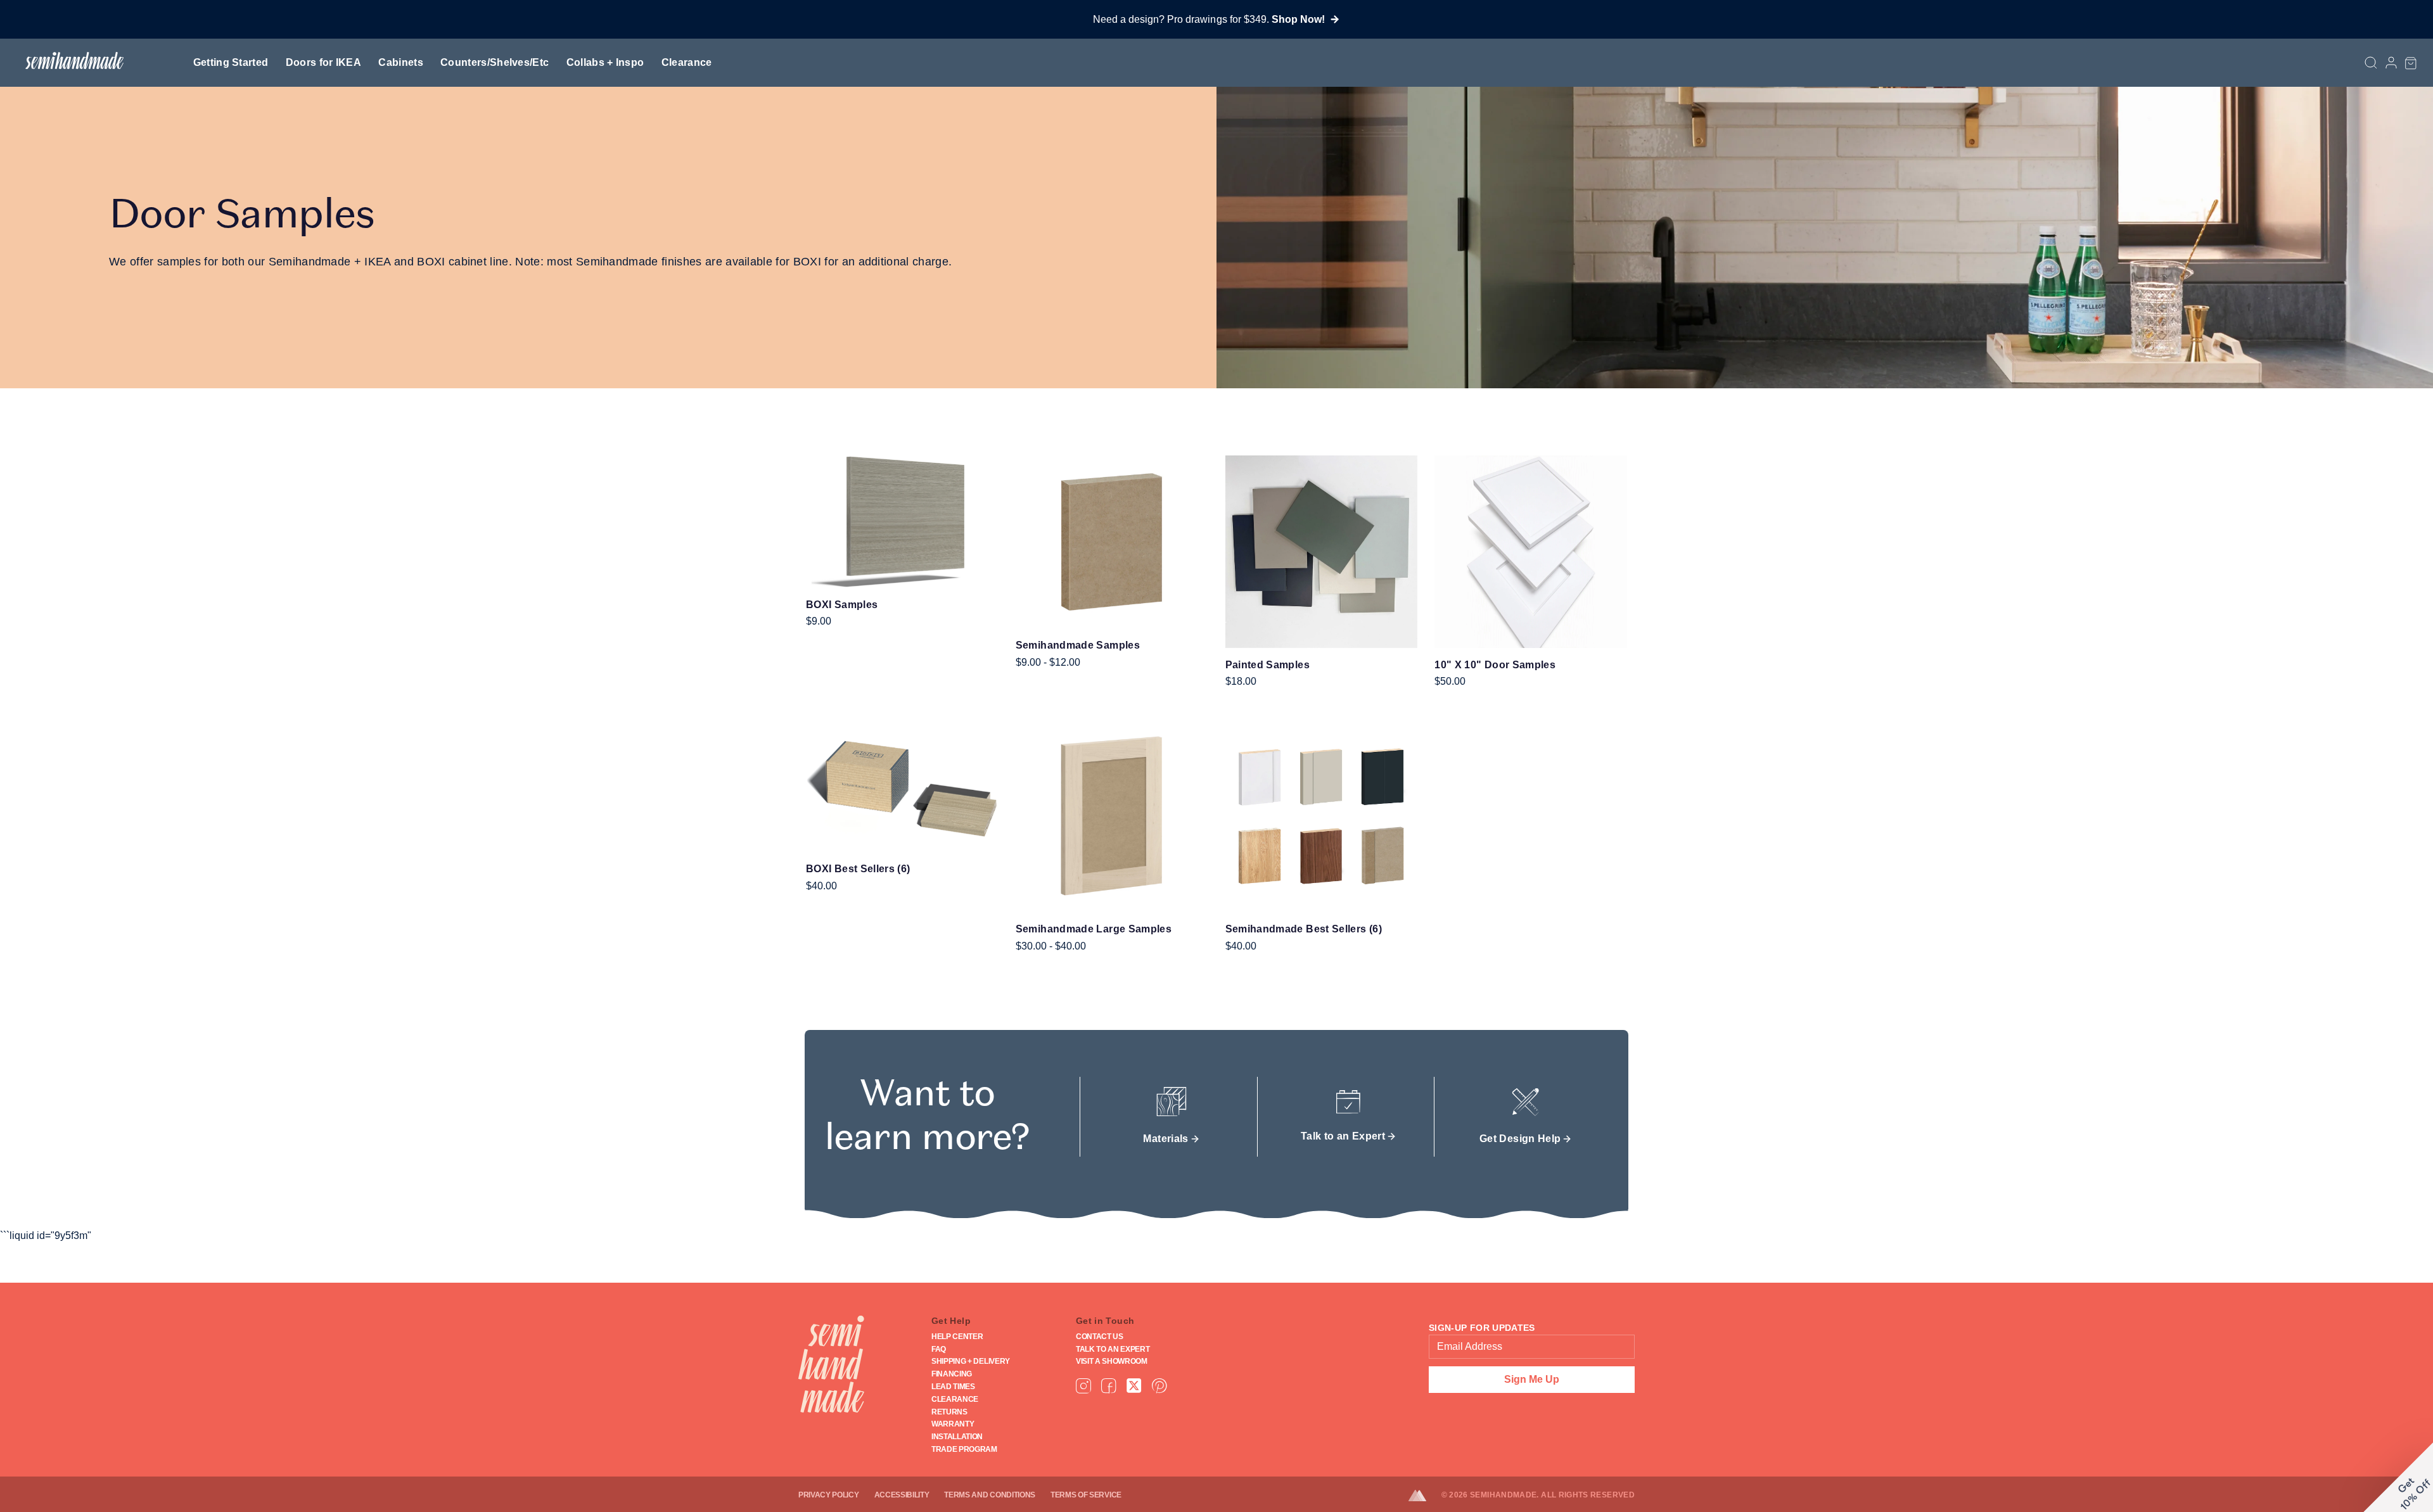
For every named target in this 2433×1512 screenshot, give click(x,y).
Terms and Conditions (990, 1495)
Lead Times (953, 1387)
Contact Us (1100, 1337)
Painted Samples (1268, 665)
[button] (2411, 63)
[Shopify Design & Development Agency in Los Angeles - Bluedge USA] (1425, 1496)
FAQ (939, 1349)
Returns (949, 1412)
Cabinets (401, 62)
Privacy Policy (829, 1495)
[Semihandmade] (69, 60)
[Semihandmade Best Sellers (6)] (1322, 816)
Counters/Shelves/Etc (495, 62)
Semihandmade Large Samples (1094, 929)
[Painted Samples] (1322, 552)
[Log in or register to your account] (2391, 63)
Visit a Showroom (1112, 1361)
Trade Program (964, 1449)
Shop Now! (1298, 19)
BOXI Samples (842, 605)
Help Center (957, 1337)
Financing (952, 1374)
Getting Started (231, 62)
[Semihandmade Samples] (1112, 542)
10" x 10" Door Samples (1495, 665)
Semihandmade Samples (1078, 645)
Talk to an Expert (1113, 1349)
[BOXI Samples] (902, 522)
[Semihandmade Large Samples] (1112, 816)
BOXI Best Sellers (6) (858, 869)
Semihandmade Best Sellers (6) (1304, 929)
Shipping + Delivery (971, 1361)
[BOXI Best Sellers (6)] (902, 786)
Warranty (953, 1424)
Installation (957, 1437)
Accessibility (902, 1495)
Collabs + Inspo (605, 62)
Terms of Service (1086, 1495)
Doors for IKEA (323, 62)
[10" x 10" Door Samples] (1531, 552)
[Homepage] (831, 1364)
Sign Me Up (1532, 1379)
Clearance (687, 62)
